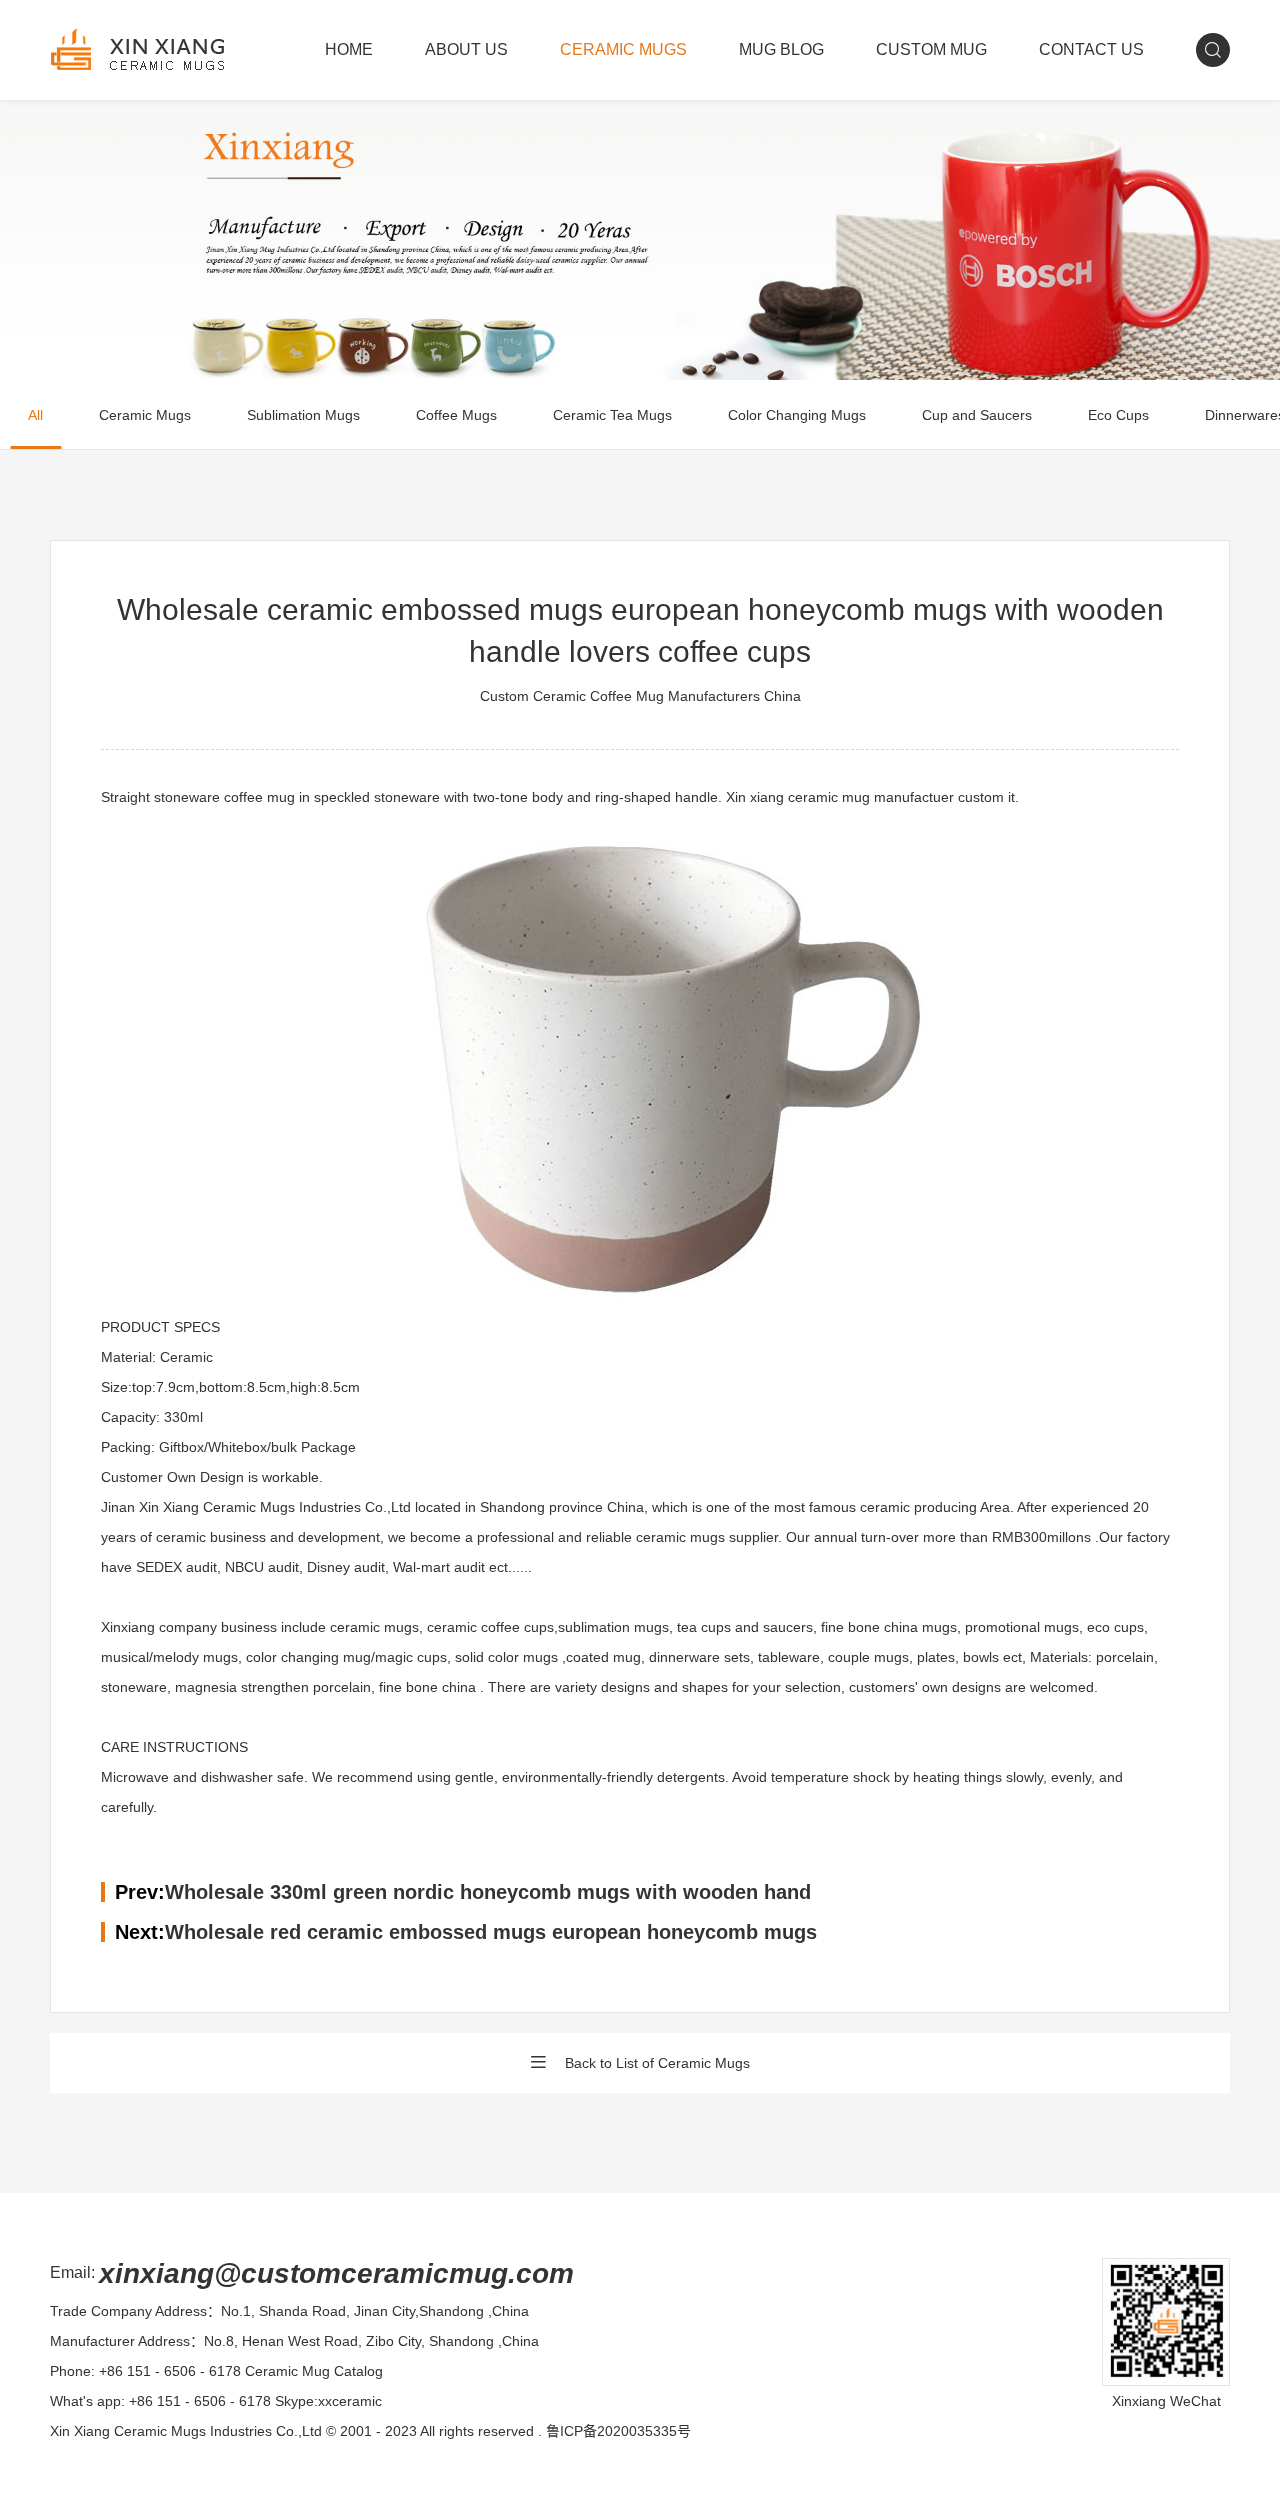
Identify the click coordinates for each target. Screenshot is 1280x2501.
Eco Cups (1118, 415)
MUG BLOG (781, 49)
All (35, 415)
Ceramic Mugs (145, 415)
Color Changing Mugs (797, 415)
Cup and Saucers (977, 415)
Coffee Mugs (456, 415)
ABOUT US (466, 49)
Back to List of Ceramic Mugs (657, 2063)
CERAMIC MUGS (623, 49)
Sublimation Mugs (303, 415)
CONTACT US (1091, 49)
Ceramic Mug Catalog (314, 2371)
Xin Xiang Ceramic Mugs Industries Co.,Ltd (186, 2431)
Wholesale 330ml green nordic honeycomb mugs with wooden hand (488, 1892)
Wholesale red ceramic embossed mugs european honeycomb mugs (491, 1932)
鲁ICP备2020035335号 (618, 2431)
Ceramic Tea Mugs (612, 415)
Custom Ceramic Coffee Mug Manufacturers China (640, 696)
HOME (349, 49)
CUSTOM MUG (931, 49)
